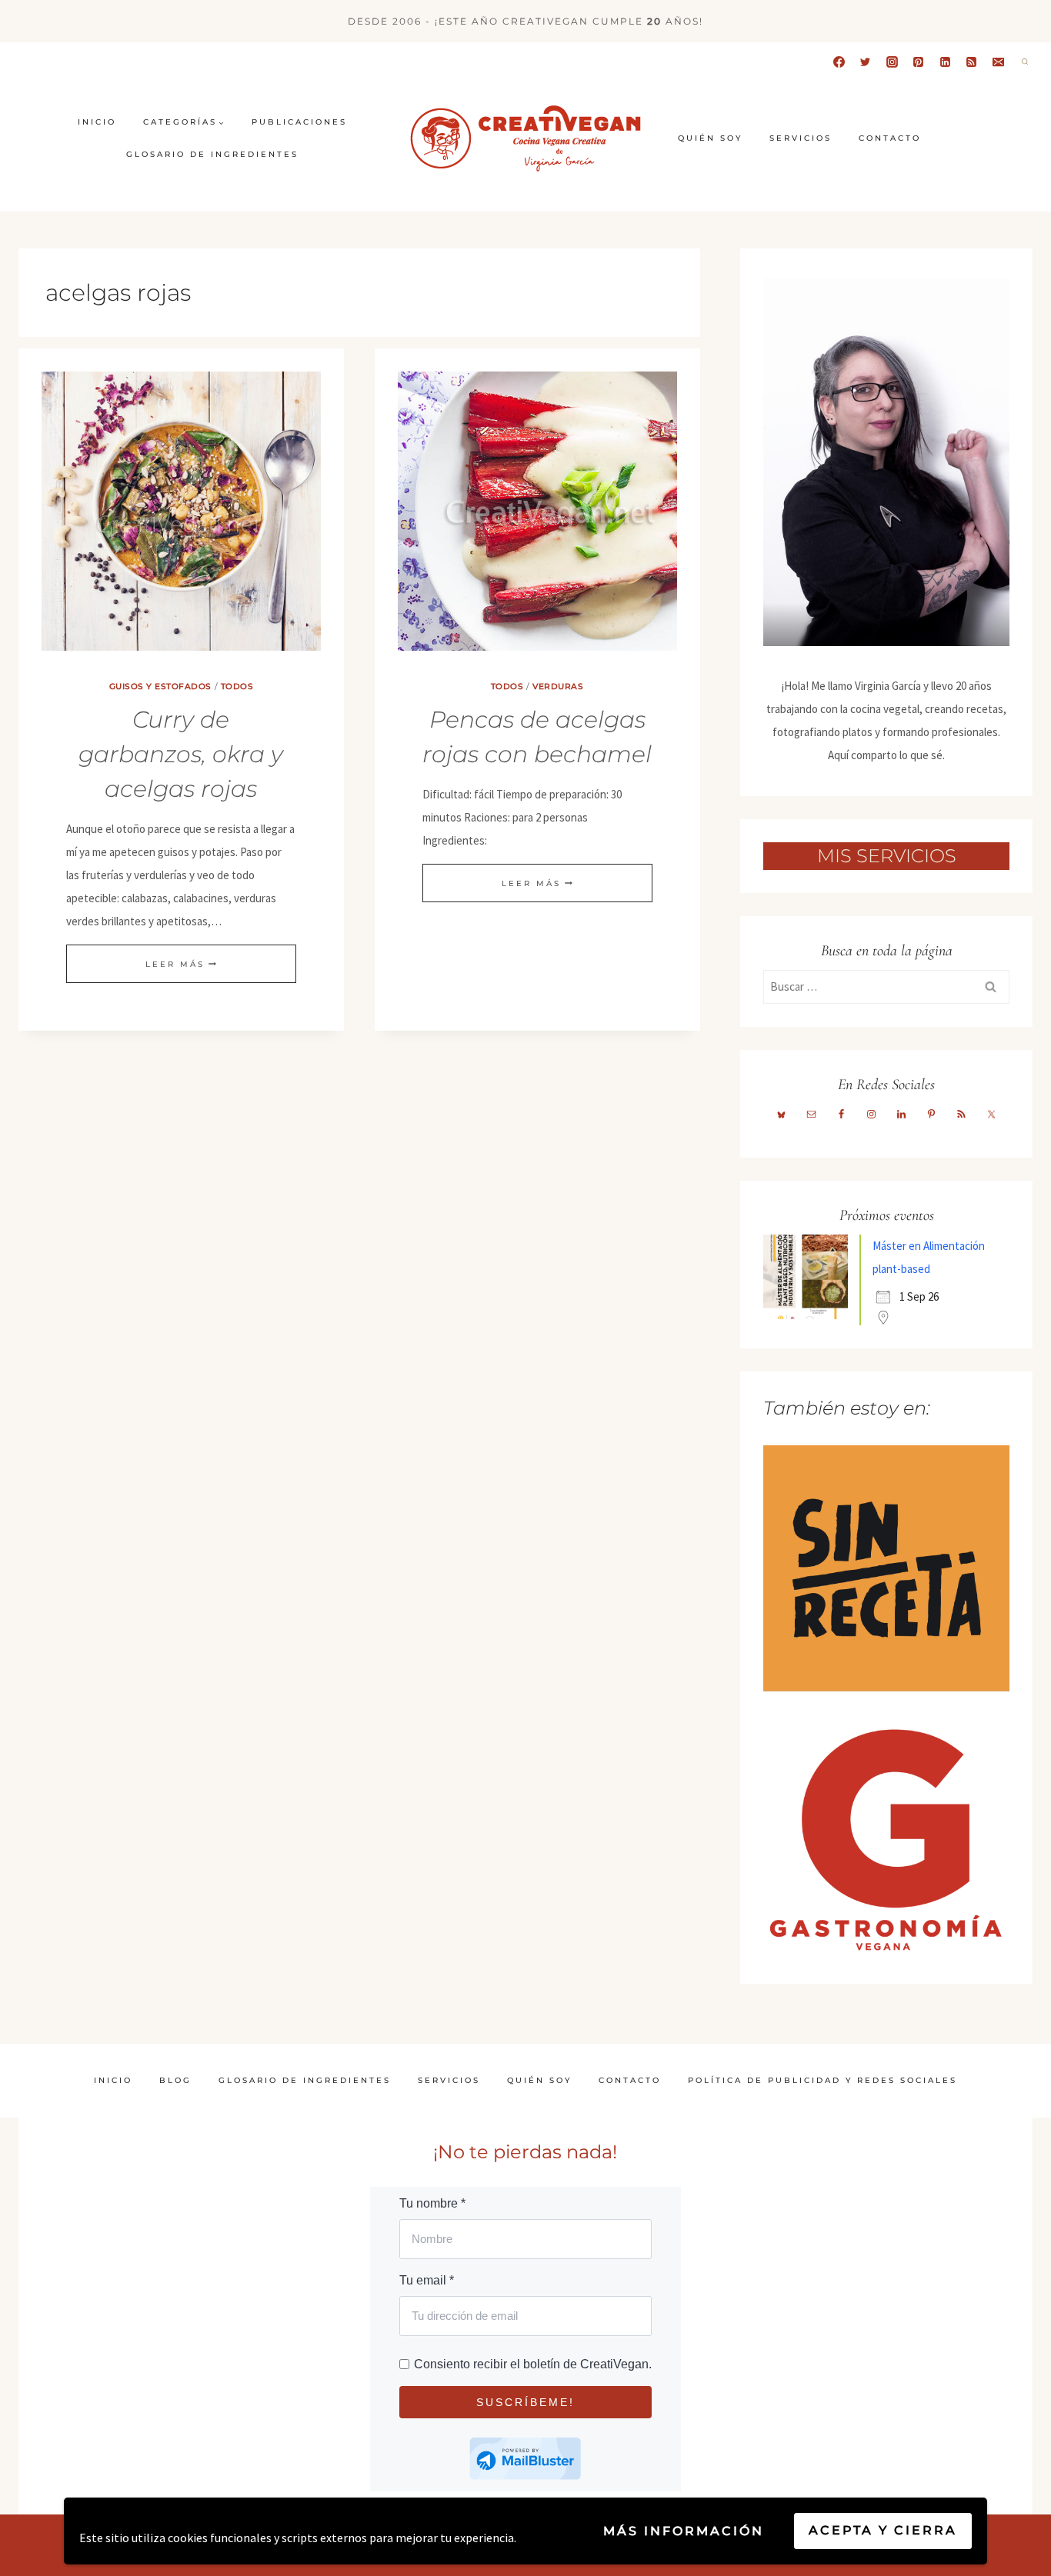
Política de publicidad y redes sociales (822, 2080)
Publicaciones (299, 122)
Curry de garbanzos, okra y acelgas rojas (181, 754)
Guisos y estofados (160, 686)
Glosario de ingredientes (212, 154)
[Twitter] (866, 62)
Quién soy (710, 138)
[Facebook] (839, 62)
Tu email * (427, 2280)
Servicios (801, 138)
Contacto (890, 138)
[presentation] (181, 511)
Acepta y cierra (883, 2530)
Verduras (558, 686)
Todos (237, 686)
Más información (684, 2531)
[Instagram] (892, 62)
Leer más (181, 964)
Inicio (97, 122)
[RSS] (972, 62)
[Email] (998, 62)
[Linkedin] (945, 62)
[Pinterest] (919, 62)
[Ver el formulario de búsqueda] (1025, 62)
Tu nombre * (432, 2203)
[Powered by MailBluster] (525, 2459)
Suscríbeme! (525, 2402)
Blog (175, 2080)
